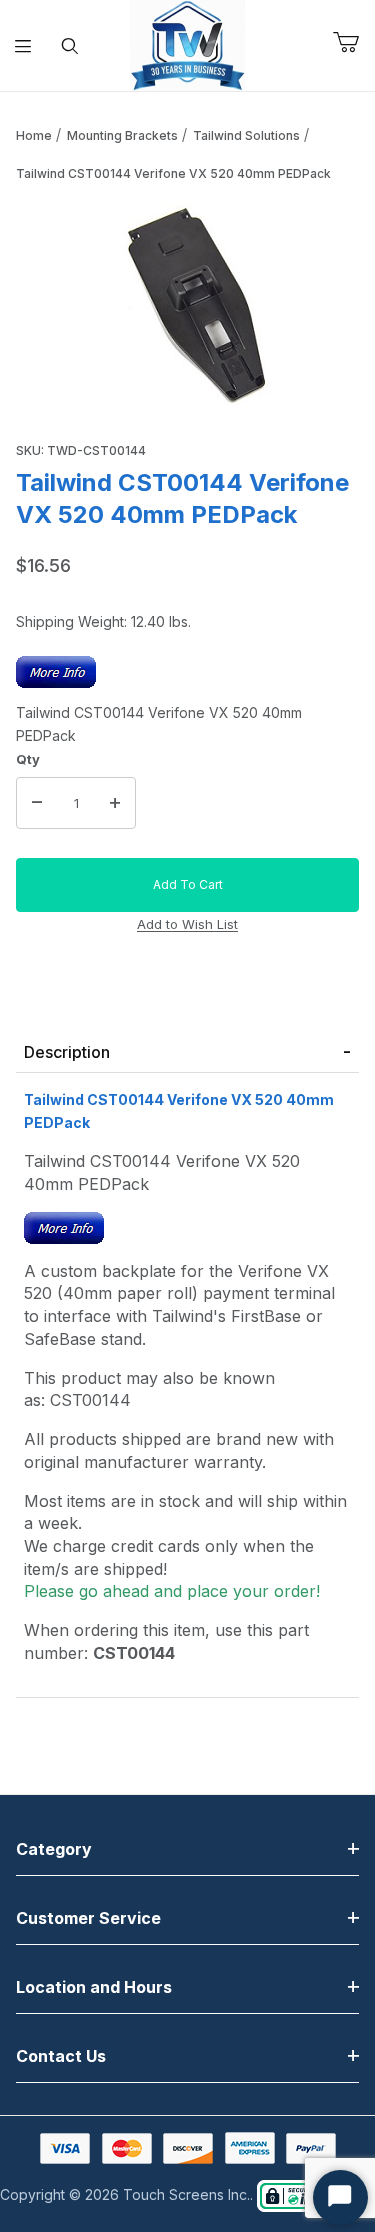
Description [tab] (67, 1052)
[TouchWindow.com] (187, 43)
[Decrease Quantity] (37, 803)
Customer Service (88, 1918)
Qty (28, 759)
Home (34, 135)
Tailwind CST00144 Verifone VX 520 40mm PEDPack (173, 173)
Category (54, 1849)
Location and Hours (94, 1987)
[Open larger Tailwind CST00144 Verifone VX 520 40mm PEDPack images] (187, 307)
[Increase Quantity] (115, 803)
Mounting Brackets (122, 135)
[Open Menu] (23, 46)
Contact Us (61, 2056)
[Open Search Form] (70, 46)
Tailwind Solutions (246, 135)
